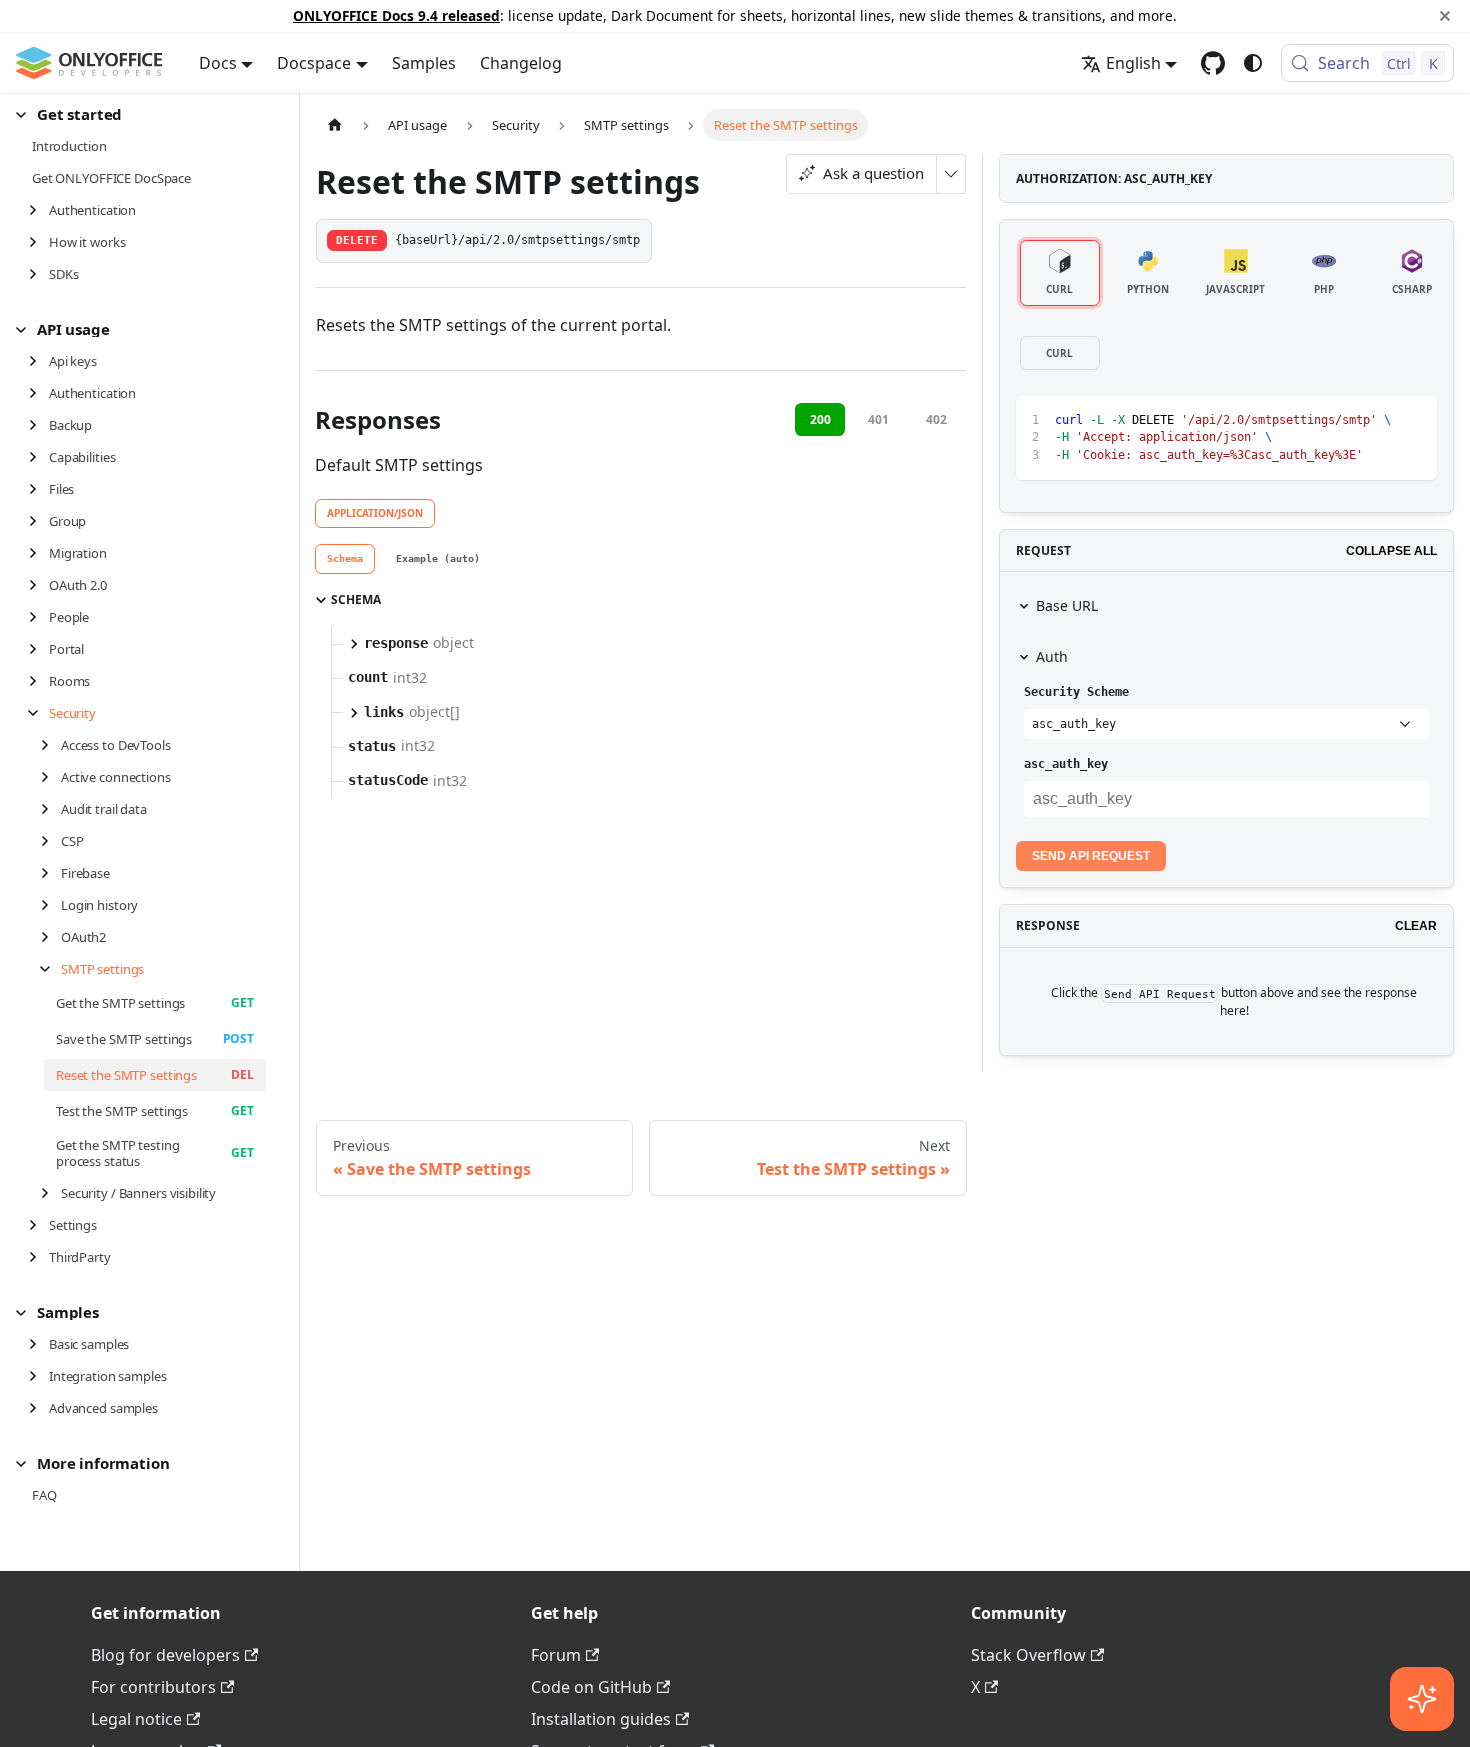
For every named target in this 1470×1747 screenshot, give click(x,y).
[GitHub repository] (1213, 63)
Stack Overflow (1028, 1655)
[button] (141, 114)
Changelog (521, 63)
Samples (424, 63)
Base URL (1067, 605)
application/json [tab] (375, 513)
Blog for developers (165, 1655)
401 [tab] (878, 419)
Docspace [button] (314, 63)
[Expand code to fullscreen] (1412, 420)
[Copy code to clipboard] (1376, 420)
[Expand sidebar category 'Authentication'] (38, 210)
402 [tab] (936, 419)
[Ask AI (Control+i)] (1422, 1699)
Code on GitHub (591, 1687)
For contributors (153, 1687)
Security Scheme (1076, 692)
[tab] (345, 559)
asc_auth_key (1066, 764)
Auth (1052, 656)
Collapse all (1391, 551)
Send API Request (1091, 856)
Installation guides (601, 1719)
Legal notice (136, 1719)
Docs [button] (218, 63)
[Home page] (335, 124)
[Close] (1445, 16)
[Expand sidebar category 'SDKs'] (38, 274)
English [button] (1133, 63)
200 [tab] (820, 419)
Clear (1416, 926)
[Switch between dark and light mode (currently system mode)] (1253, 63)
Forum (556, 1655)
